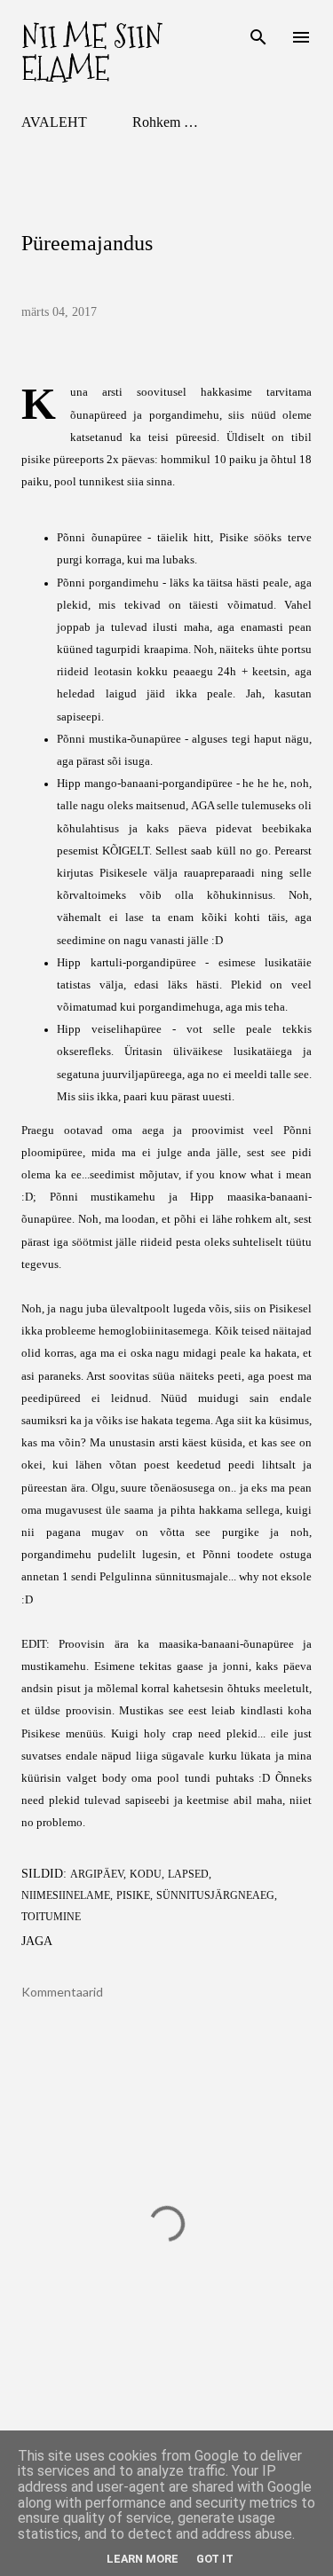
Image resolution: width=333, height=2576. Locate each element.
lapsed (188, 1874)
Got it (215, 2559)
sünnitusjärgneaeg (215, 1895)
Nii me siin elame (92, 53)
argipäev (97, 1874)
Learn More (143, 2559)
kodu (146, 1874)
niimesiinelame (66, 1895)
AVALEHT (54, 122)
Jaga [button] (37, 1941)
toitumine (51, 1917)
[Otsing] (258, 32)
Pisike (133, 1895)
